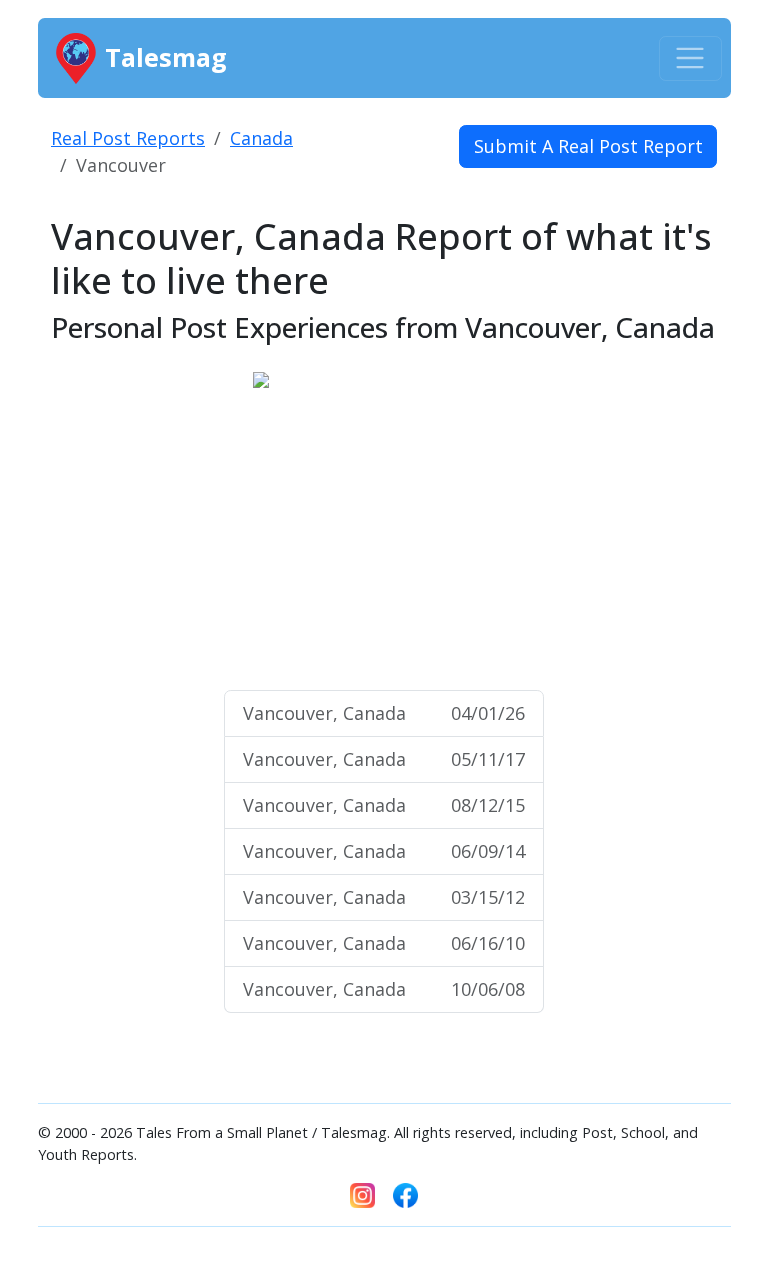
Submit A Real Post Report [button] (588, 146)
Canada (261, 138)
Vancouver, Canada (384, 713)
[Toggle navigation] (690, 58)
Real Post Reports (128, 138)
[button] (272, 522)
